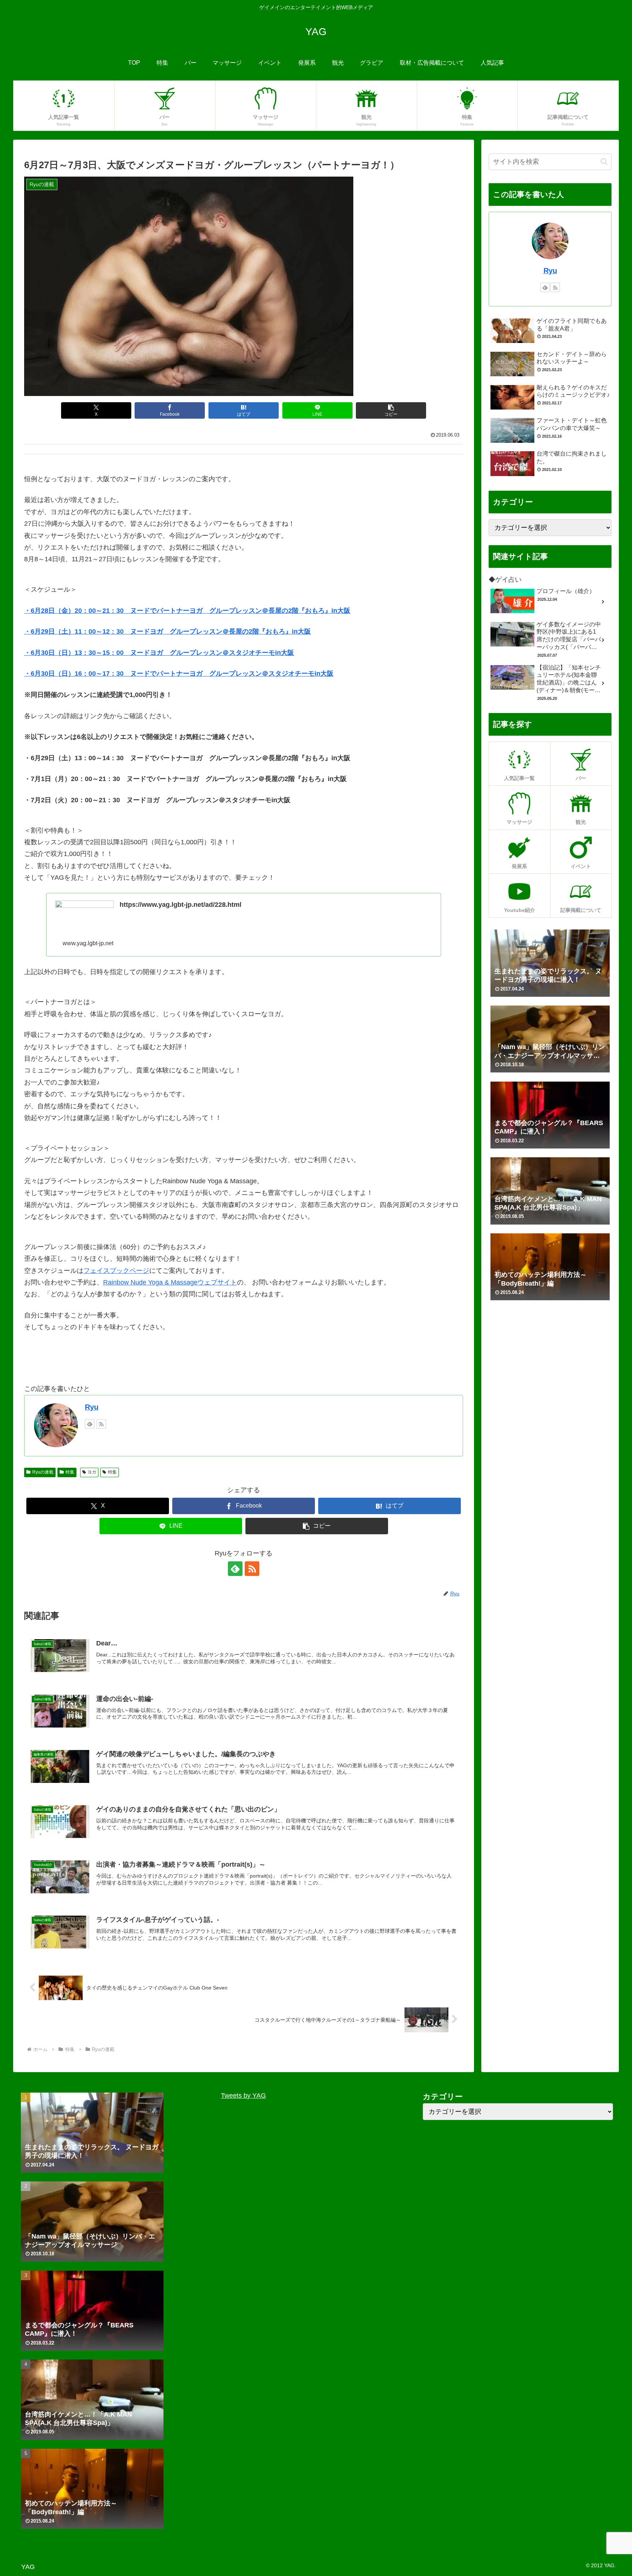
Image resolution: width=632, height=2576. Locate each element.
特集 (70, 1472)
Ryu (92, 1407)
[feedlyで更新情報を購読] (90, 1424)
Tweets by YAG (243, 2096)
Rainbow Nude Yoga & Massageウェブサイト (170, 1282)
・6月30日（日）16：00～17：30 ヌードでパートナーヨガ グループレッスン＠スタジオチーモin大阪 (179, 674)
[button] (391, 410)
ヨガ (92, 1472)
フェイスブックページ (116, 1271)
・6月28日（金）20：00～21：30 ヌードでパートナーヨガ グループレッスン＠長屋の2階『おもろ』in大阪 (187, 611)
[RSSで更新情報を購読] (101, 1424)
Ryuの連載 (43, 1472)
